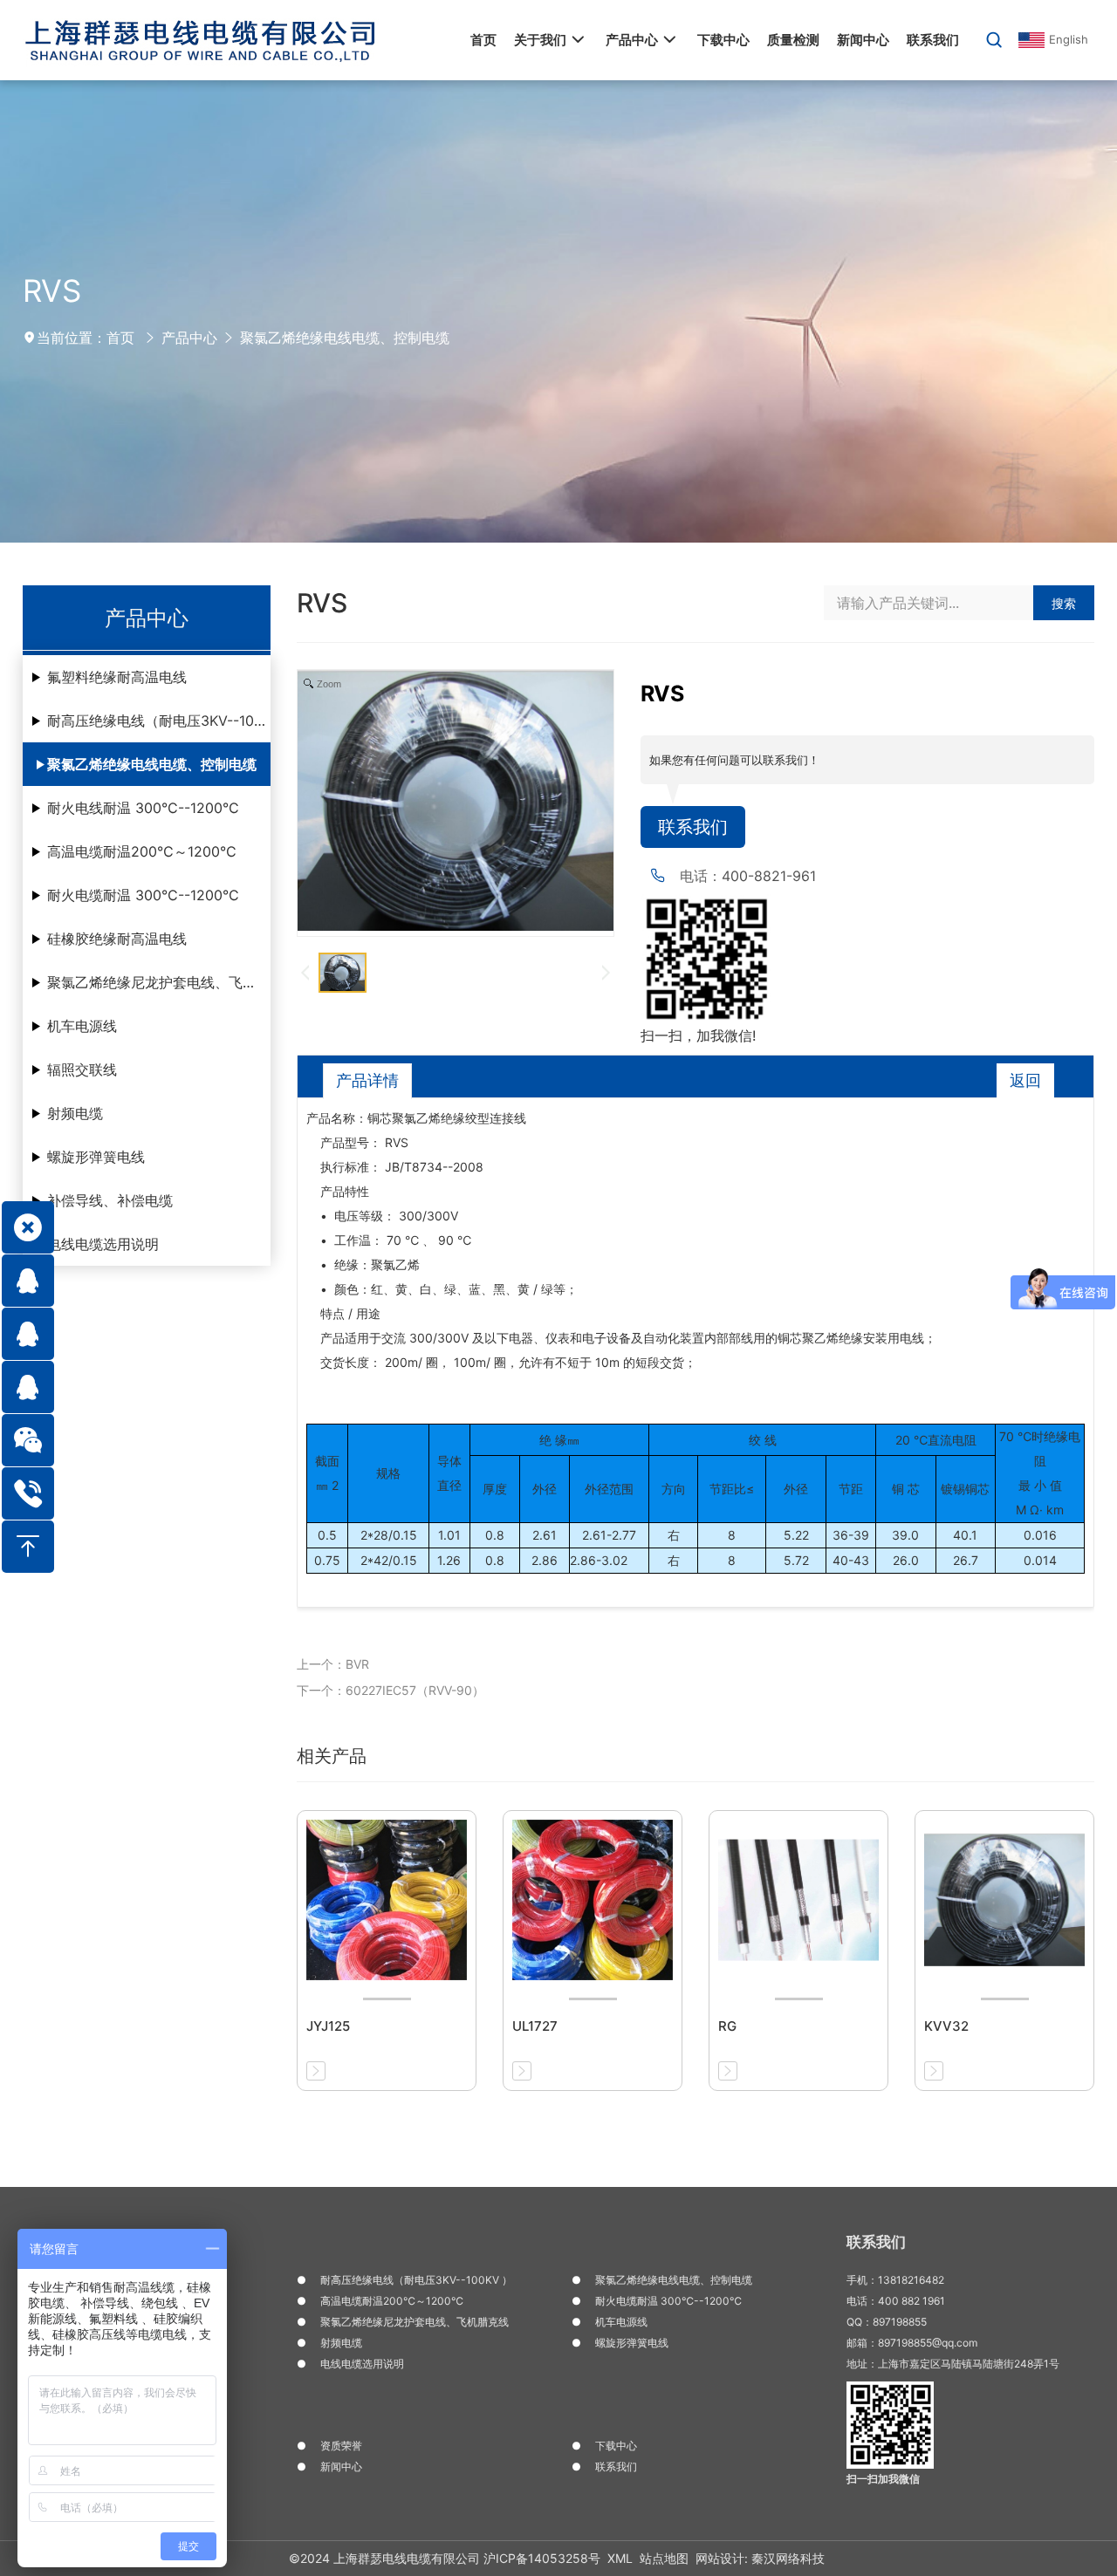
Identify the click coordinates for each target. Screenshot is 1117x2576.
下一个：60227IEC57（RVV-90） (391, 1690)
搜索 (1064, 603)
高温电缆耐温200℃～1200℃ (142, 851)
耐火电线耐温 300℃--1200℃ (143, 808)
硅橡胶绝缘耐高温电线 (117, 939)
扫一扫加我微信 (883, 2479)
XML (620, 2558)
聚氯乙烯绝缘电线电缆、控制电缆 (345, 338)
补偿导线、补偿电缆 (110, 1200)
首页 (120, 338)
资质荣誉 (341, 2446)
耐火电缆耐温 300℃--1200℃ (143, 895)
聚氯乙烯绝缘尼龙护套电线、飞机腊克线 (159, 982)
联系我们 (693, 827)
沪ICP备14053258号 (542, 2558)
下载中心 (616, 2446)
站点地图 (664, 2558)
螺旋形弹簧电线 (96, 1157)
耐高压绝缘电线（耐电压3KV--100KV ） (159, 721)
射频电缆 (75, 1113)
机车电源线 (82, 1026)
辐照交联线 (82, 1069)
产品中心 (189, 338)
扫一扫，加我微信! (698, 1035)
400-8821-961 (769, 876)
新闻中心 (341, 2467)
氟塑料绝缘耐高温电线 (117, 677)
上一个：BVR (333, 1664)
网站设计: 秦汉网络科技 (760, 2558)
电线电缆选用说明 (103, 1244)
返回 (1025, 1080)
